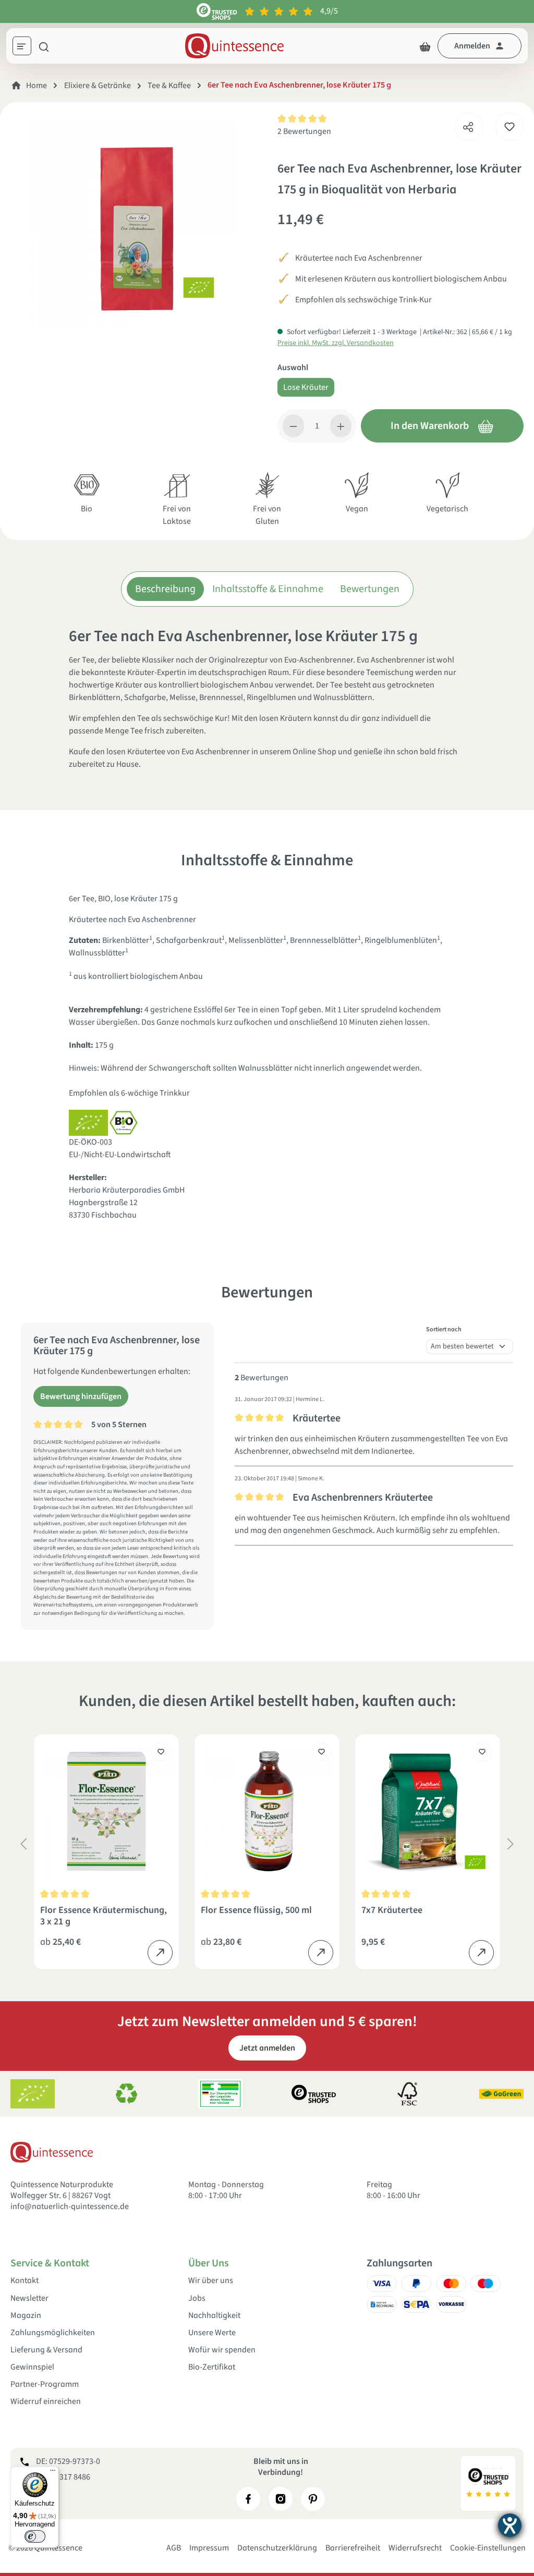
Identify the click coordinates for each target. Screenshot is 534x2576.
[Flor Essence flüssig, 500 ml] (267, 1811)
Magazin (26, 2316)
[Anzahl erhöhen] (341, 426)
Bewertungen (370, 589)
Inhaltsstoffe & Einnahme (268, 589)
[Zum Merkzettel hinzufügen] (509, 127)
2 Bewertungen (304, 131)
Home (37, 85)
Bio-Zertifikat (212, 2367)
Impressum (209, 2548)
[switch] (35, 2536)
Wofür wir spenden (222, 2350)
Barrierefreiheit (353, 2548)
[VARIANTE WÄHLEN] (160, 1953)
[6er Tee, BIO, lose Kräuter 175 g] (133, 225)
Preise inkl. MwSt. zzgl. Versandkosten (336, 343)
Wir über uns (211, 2281)
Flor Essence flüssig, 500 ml (256, 1911)
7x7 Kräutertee (392, 1911)
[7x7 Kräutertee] (428, 1811)
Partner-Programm (45, 2384)
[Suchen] (44, 46)
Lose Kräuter (306, 387)
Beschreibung (165, 589)
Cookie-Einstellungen (488, 2548)
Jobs (197, 2298)
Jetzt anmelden (267, 2048)
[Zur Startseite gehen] (234, 46)
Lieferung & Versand (46, 2350)
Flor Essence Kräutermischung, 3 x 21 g (104, 1916)
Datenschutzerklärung (277, 2548)
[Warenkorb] (425, 46)
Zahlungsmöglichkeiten (53, 2333)
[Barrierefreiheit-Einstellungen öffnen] (510, 2525)
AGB (174, 2548)
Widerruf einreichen (46, 2402)
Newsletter (29, 2298)
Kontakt (25, 2281)
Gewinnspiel (32, 2367)
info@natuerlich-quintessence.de (70, 2206)
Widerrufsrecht (415, 2548)
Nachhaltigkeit (214, 2316)
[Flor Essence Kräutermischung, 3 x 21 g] (106, 1811)
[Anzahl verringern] (293, 426)
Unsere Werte (212, 2333)
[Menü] (26, 47)
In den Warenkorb (430, 426)
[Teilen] (468, 124)
